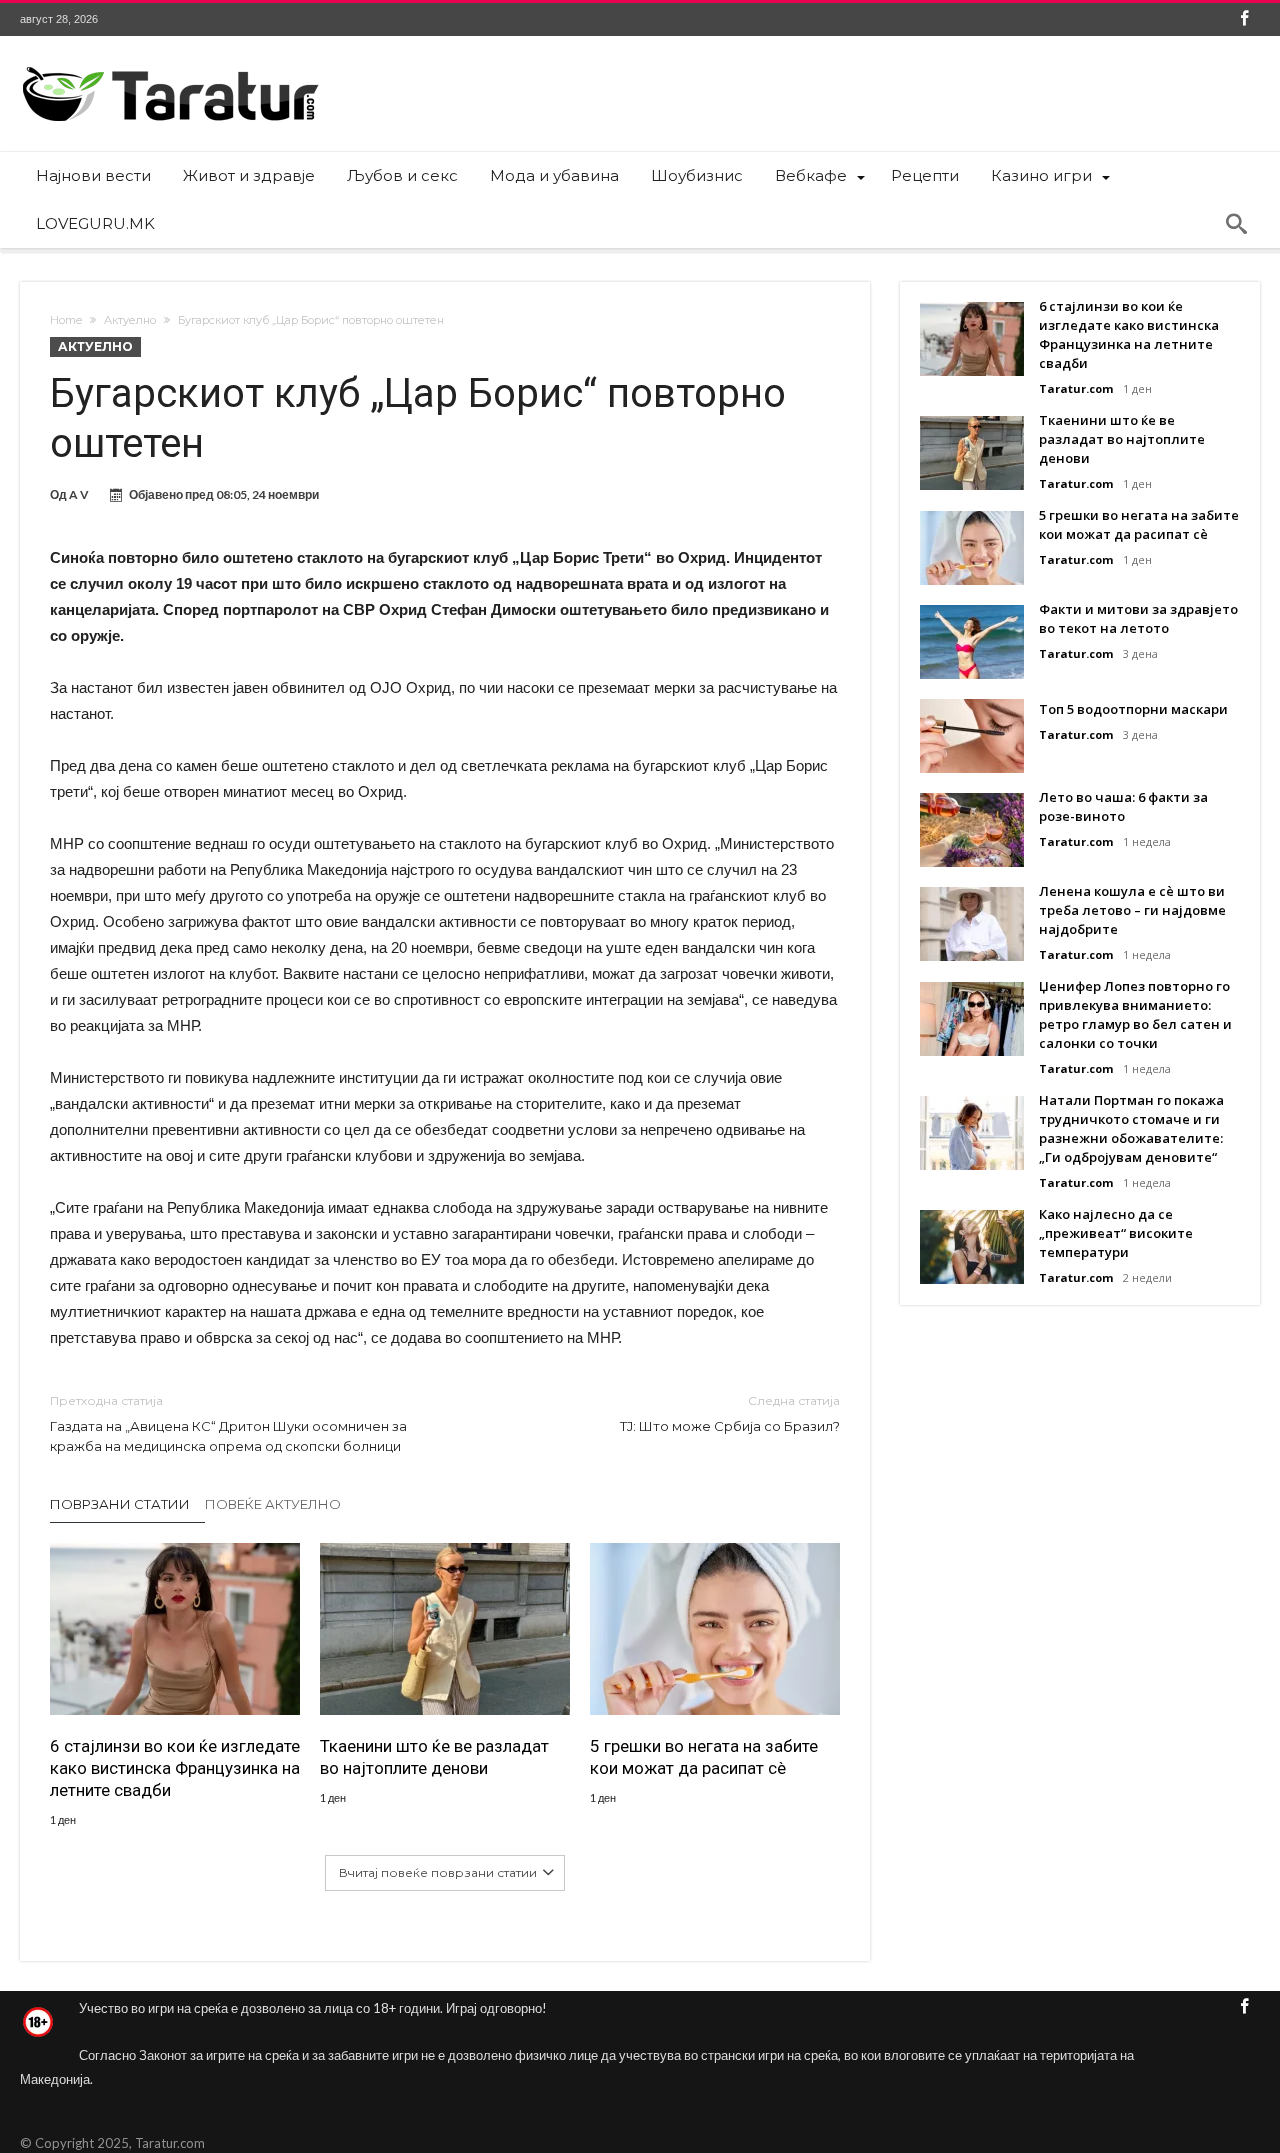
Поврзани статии (120, 1504)
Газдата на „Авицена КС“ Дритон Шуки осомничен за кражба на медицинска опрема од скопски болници (228, 1423)
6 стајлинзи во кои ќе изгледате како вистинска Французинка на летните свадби (175, 1768)
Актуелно (130, 320)
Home (66, 320)
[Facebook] (1244, 19)
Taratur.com (1076, 388)
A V (79, 494)
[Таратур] (170, 65)
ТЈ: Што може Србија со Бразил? (730, 1413)
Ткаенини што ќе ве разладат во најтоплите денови (434, 1757)
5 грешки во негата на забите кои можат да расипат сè (704, 1757)
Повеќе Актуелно (273, 1504)
